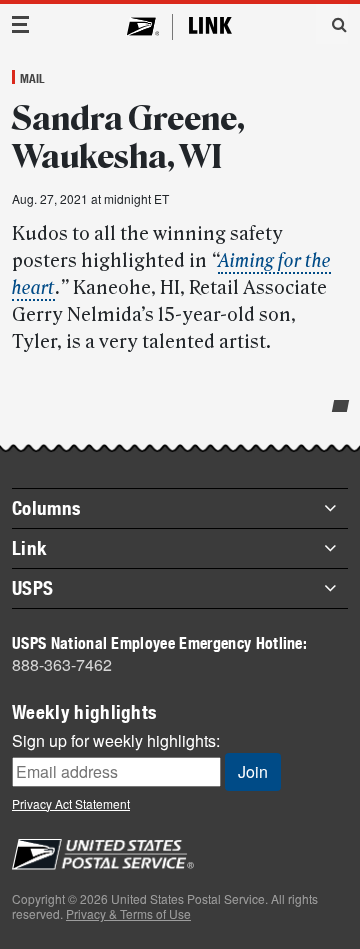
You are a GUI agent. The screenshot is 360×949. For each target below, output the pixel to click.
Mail (32, 78)
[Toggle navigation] (21, 24)
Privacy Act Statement (71, 803)
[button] (332, 24)
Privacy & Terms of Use (128, 913)
